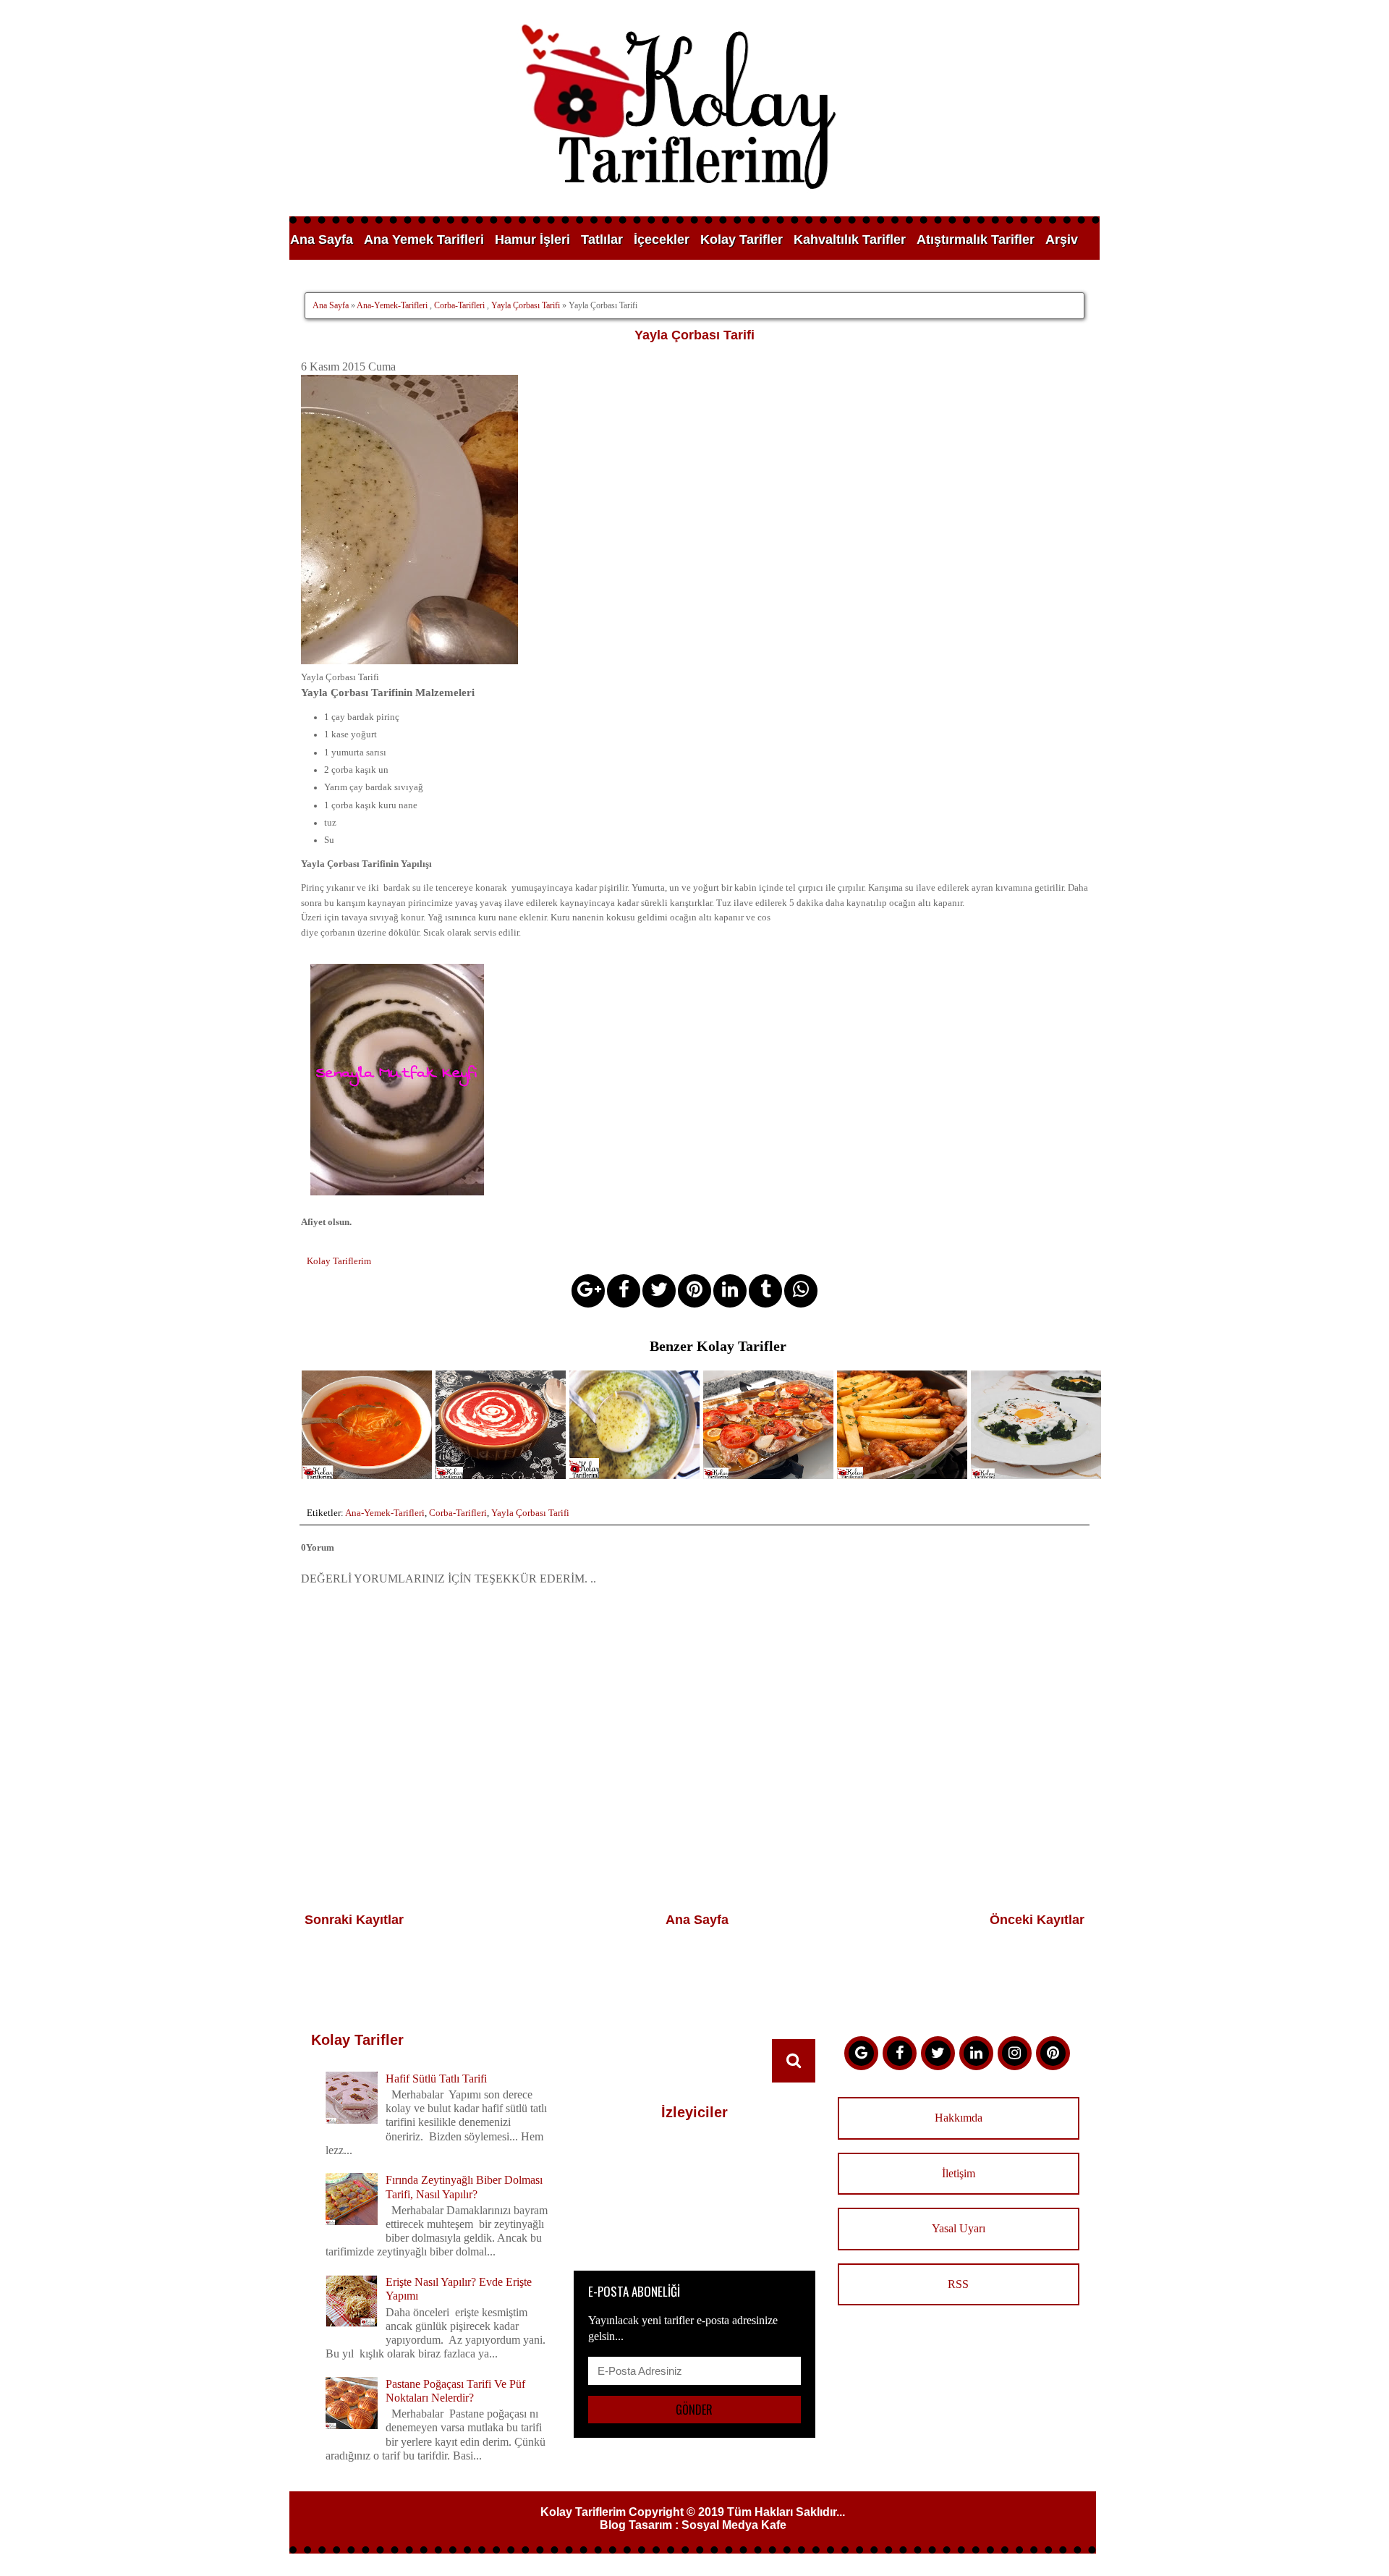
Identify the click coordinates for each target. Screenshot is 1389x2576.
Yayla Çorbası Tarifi (526, 305)
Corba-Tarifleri (459, 305)
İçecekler (662, 240)
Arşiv (1062, 240)
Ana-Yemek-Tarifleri (392, 305)
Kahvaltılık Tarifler (850, 240)
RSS (958, 2284)
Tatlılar (602, 240)
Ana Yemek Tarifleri (424, 240)
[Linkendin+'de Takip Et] (976, 2053)
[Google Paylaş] (588, 1291)
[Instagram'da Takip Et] (1015, 2053)
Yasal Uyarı (959, 2228)
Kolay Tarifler (742, 240)
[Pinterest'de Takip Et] (1053, 2053)
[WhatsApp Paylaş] (801, 1291)
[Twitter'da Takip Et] (938, 2053)
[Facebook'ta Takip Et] (900, 2053)
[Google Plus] (861, 2053)
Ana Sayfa (322, 240)
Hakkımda (959, 2118)
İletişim (959, 2173)
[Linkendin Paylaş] (730, 1291)
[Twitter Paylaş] (659, 1291)
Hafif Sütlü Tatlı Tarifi (436, 2079)
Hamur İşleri (532, 240)
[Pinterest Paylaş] (694, 1291)
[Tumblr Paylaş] (765, 1291)
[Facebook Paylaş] (624, 1291)
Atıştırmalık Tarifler (976, 240)
